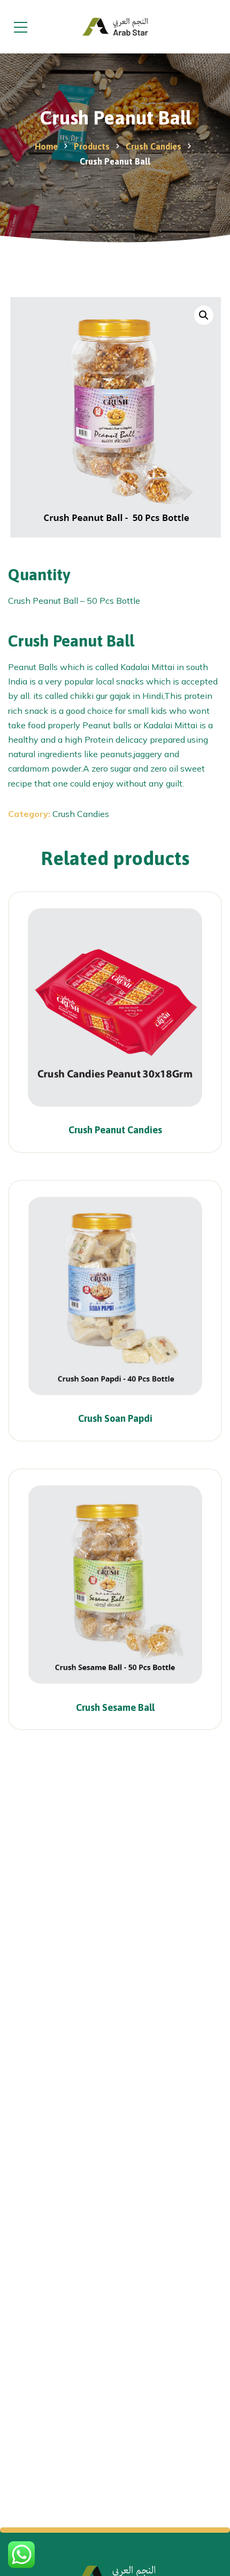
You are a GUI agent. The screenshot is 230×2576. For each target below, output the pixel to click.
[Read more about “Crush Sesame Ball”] (189, 1696)
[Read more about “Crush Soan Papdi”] (189, 1407)
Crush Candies (81, 814)
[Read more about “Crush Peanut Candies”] (189, 1119)
